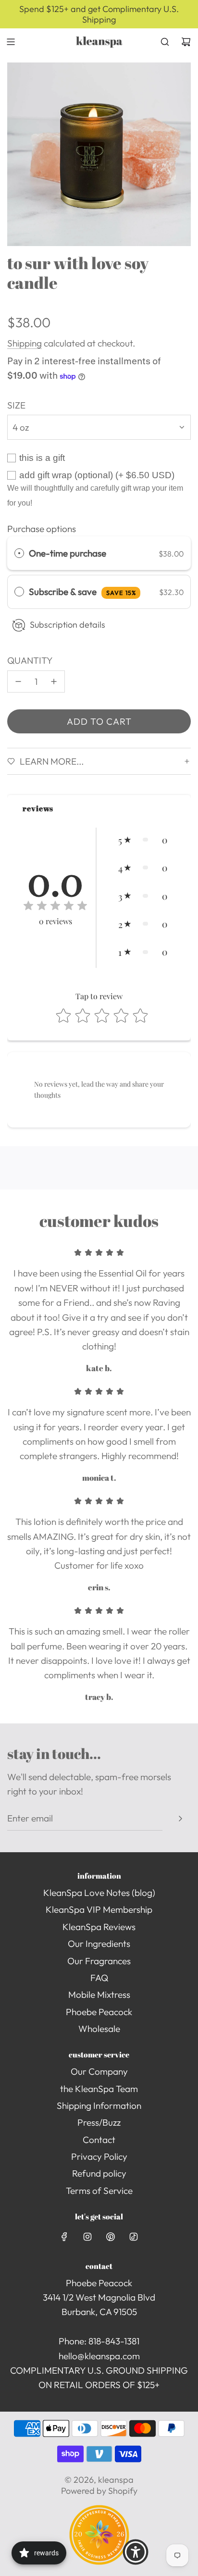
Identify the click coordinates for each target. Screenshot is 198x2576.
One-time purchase (68, 553)
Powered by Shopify (99, 2491)
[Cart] (186, 42)
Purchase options (42, 529)
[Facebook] (64, 2237)
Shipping (25, 343)
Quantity (30, 660)
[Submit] (180, 1819)
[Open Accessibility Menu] (136, 2552)
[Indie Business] (99, 2562)
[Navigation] (11, 42)
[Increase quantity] (54, 681)
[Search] (165, 42)
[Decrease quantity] (18, 681)
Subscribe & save (82, 592)
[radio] (19, 553)
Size (16, 405)
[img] (55, 907)
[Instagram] (87, 2237)
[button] (143, 840)
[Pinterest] (111, 2237)
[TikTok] (134, 2237)
